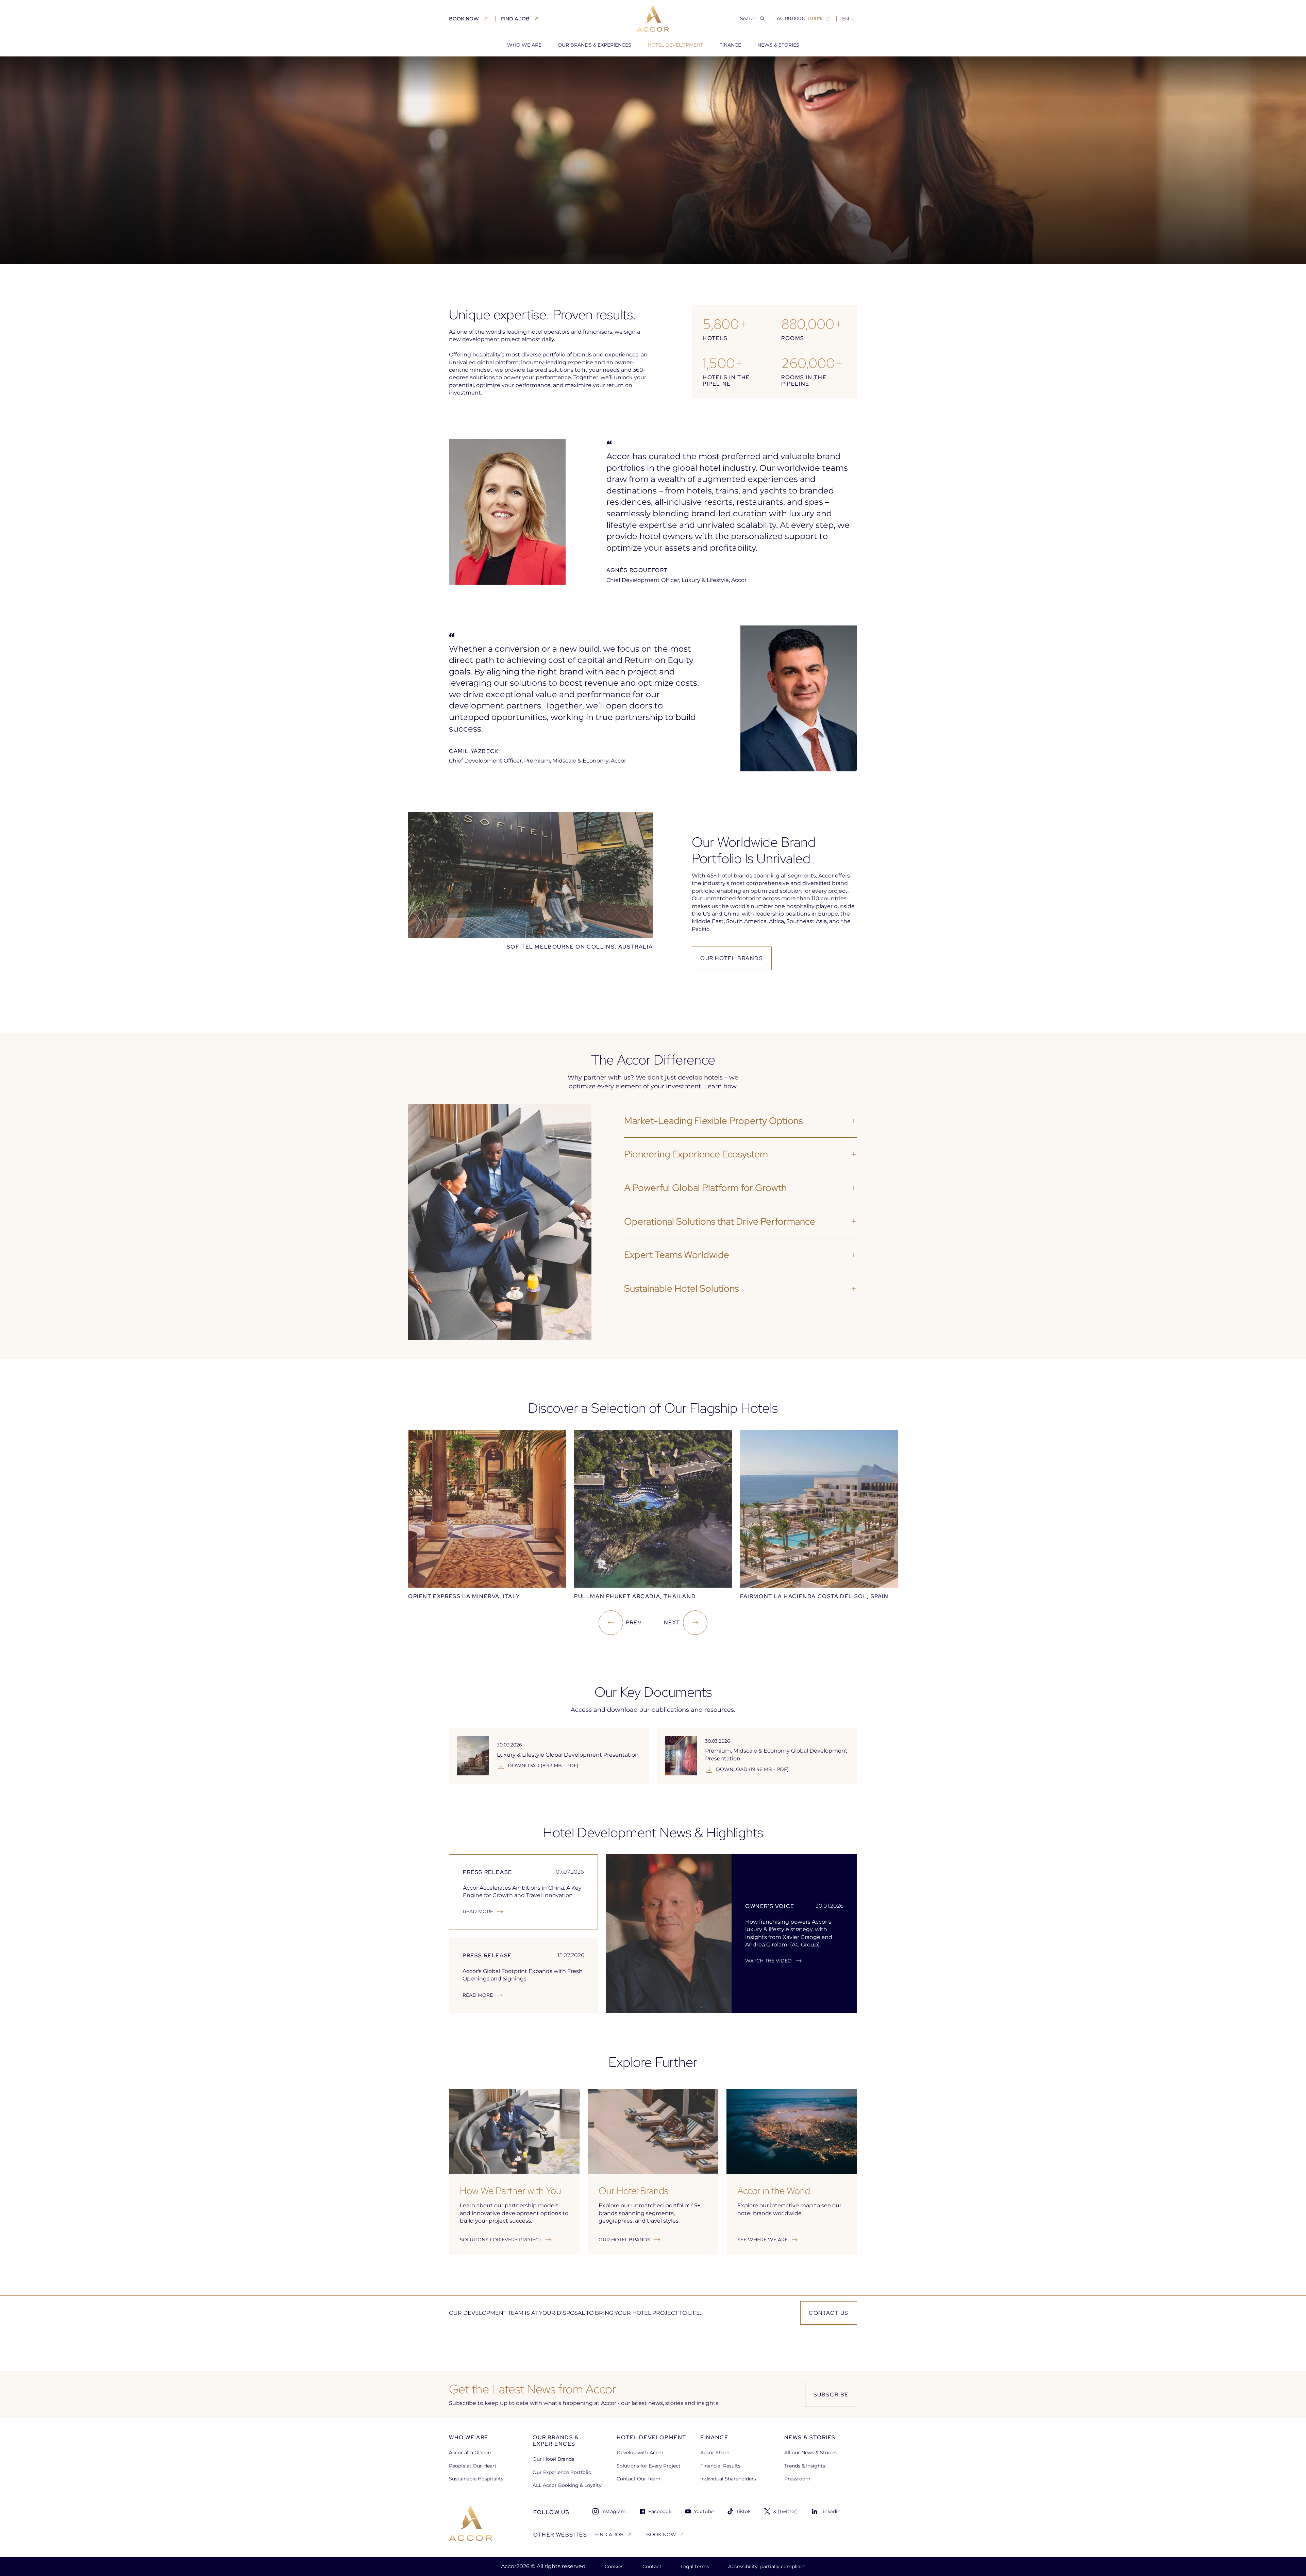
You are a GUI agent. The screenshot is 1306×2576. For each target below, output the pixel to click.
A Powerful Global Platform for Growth (705, 1188)
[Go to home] (471, 2523)
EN (845, 19)
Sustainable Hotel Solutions (681, 1288)
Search (748, 18)
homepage (462, 68)
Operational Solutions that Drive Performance (720, 1221)
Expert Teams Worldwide (677, 1255)
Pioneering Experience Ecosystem (696, 1154)
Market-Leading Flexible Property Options (713, 1121)
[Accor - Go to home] (653, 19)
